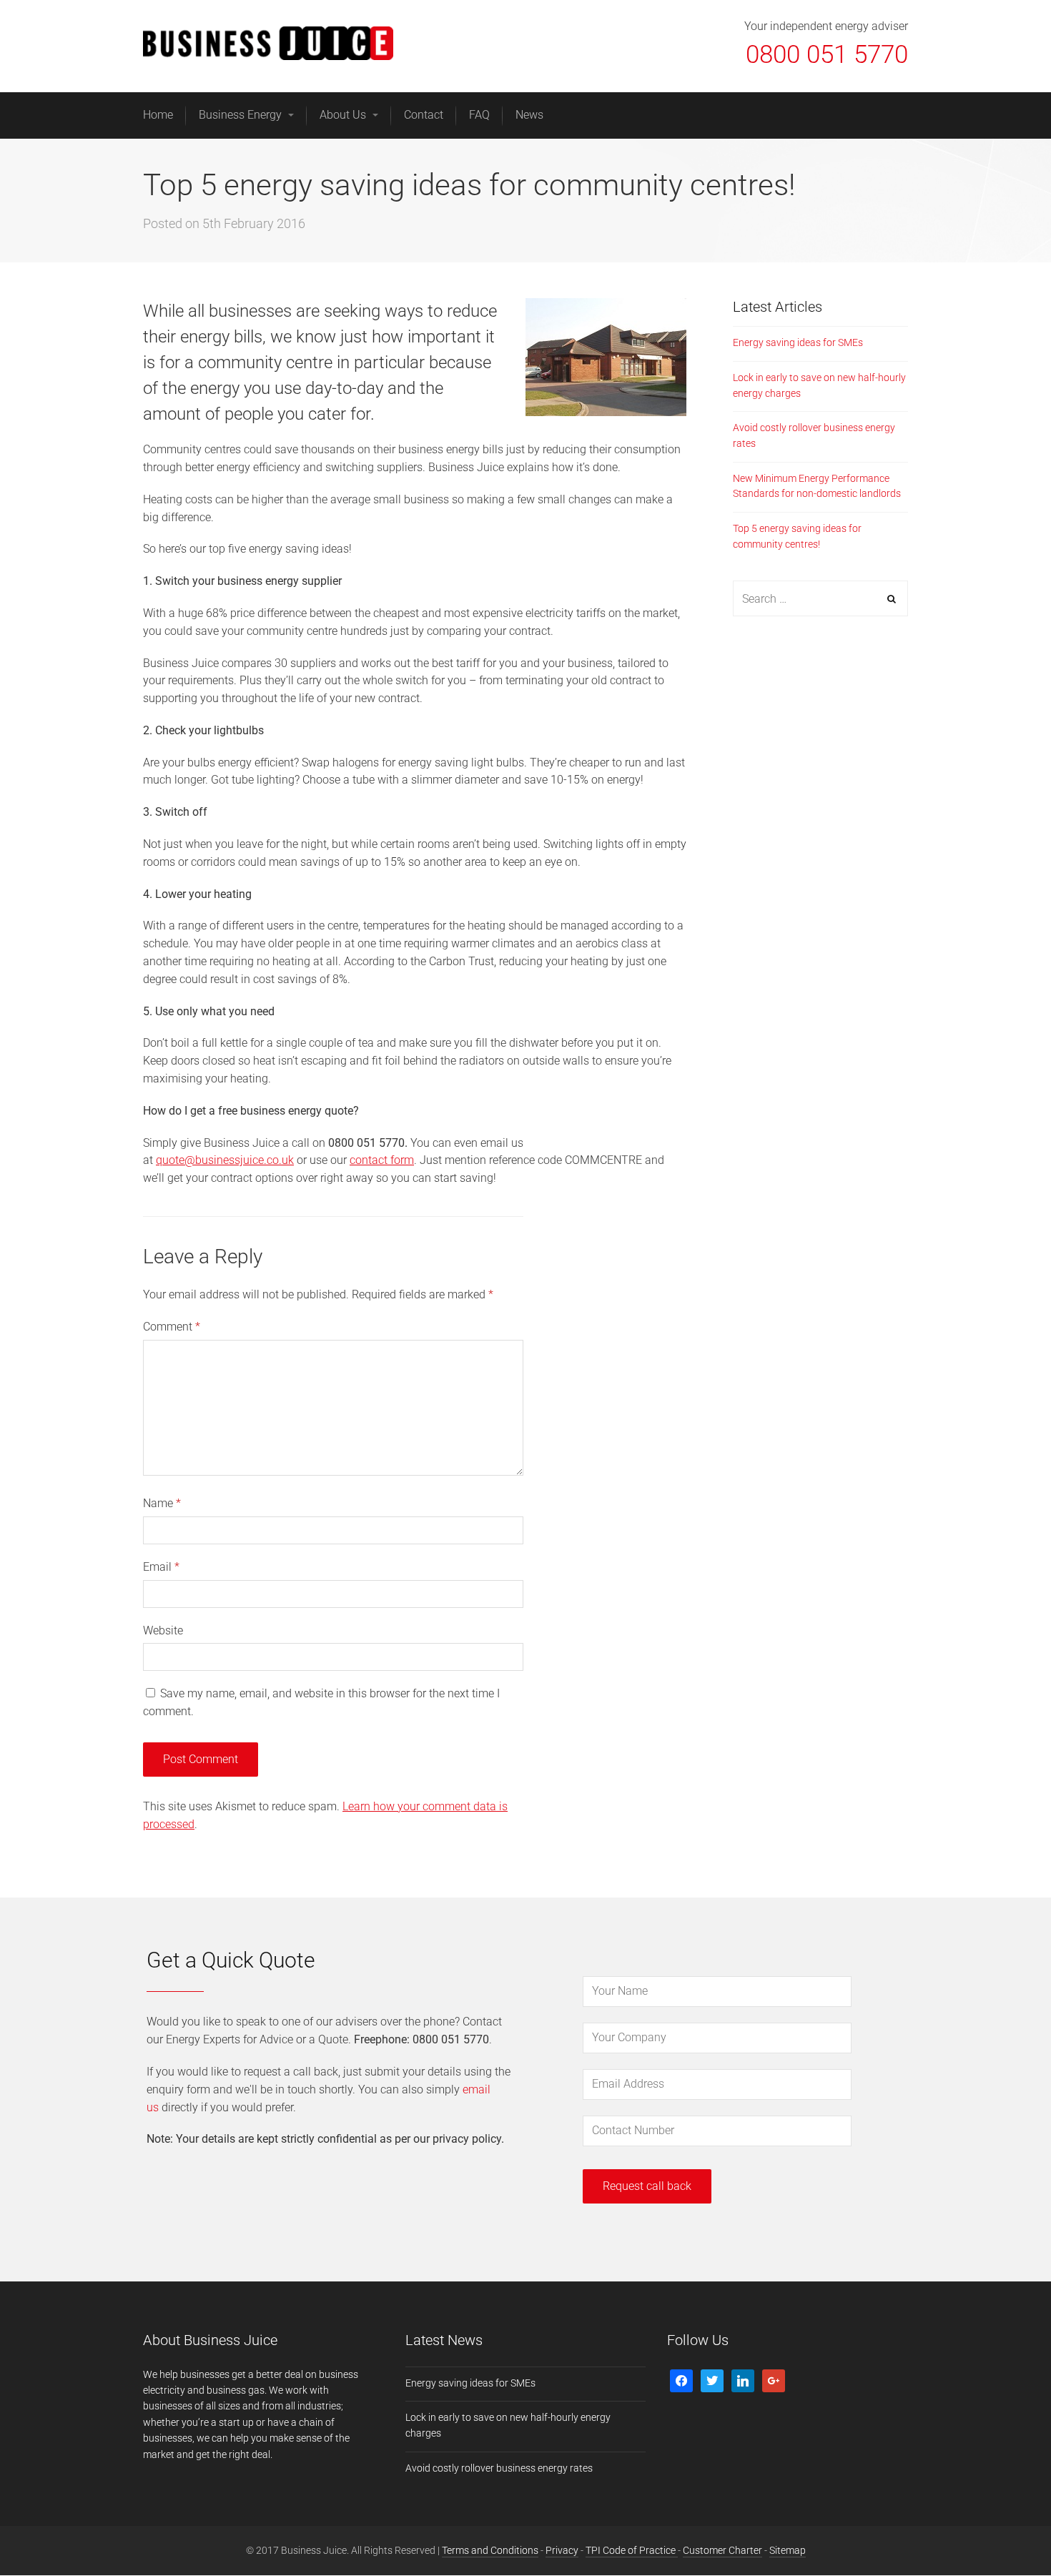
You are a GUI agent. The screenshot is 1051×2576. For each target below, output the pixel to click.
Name (162, 1503)
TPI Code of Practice (632, 2550)
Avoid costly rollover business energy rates (814, 435)
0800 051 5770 (827, 55)
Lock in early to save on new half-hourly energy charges (819, 385)
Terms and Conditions (490, 2550)
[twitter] (712, 2379)
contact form (382, 1160)
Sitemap (788, 2550)
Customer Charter (722, 2550)
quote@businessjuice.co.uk (225, 1160)
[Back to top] (1007, 2532)
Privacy (562, 2550)
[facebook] (681, 2379)
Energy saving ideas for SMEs (798, 342)
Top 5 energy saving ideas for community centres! (797, 536)
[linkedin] (743, 2379)
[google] (774, 2379)
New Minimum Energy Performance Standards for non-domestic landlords (817, 486)
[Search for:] (820, 599)
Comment (172, 1327)
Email (161, 1567)
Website (163, 1630)
